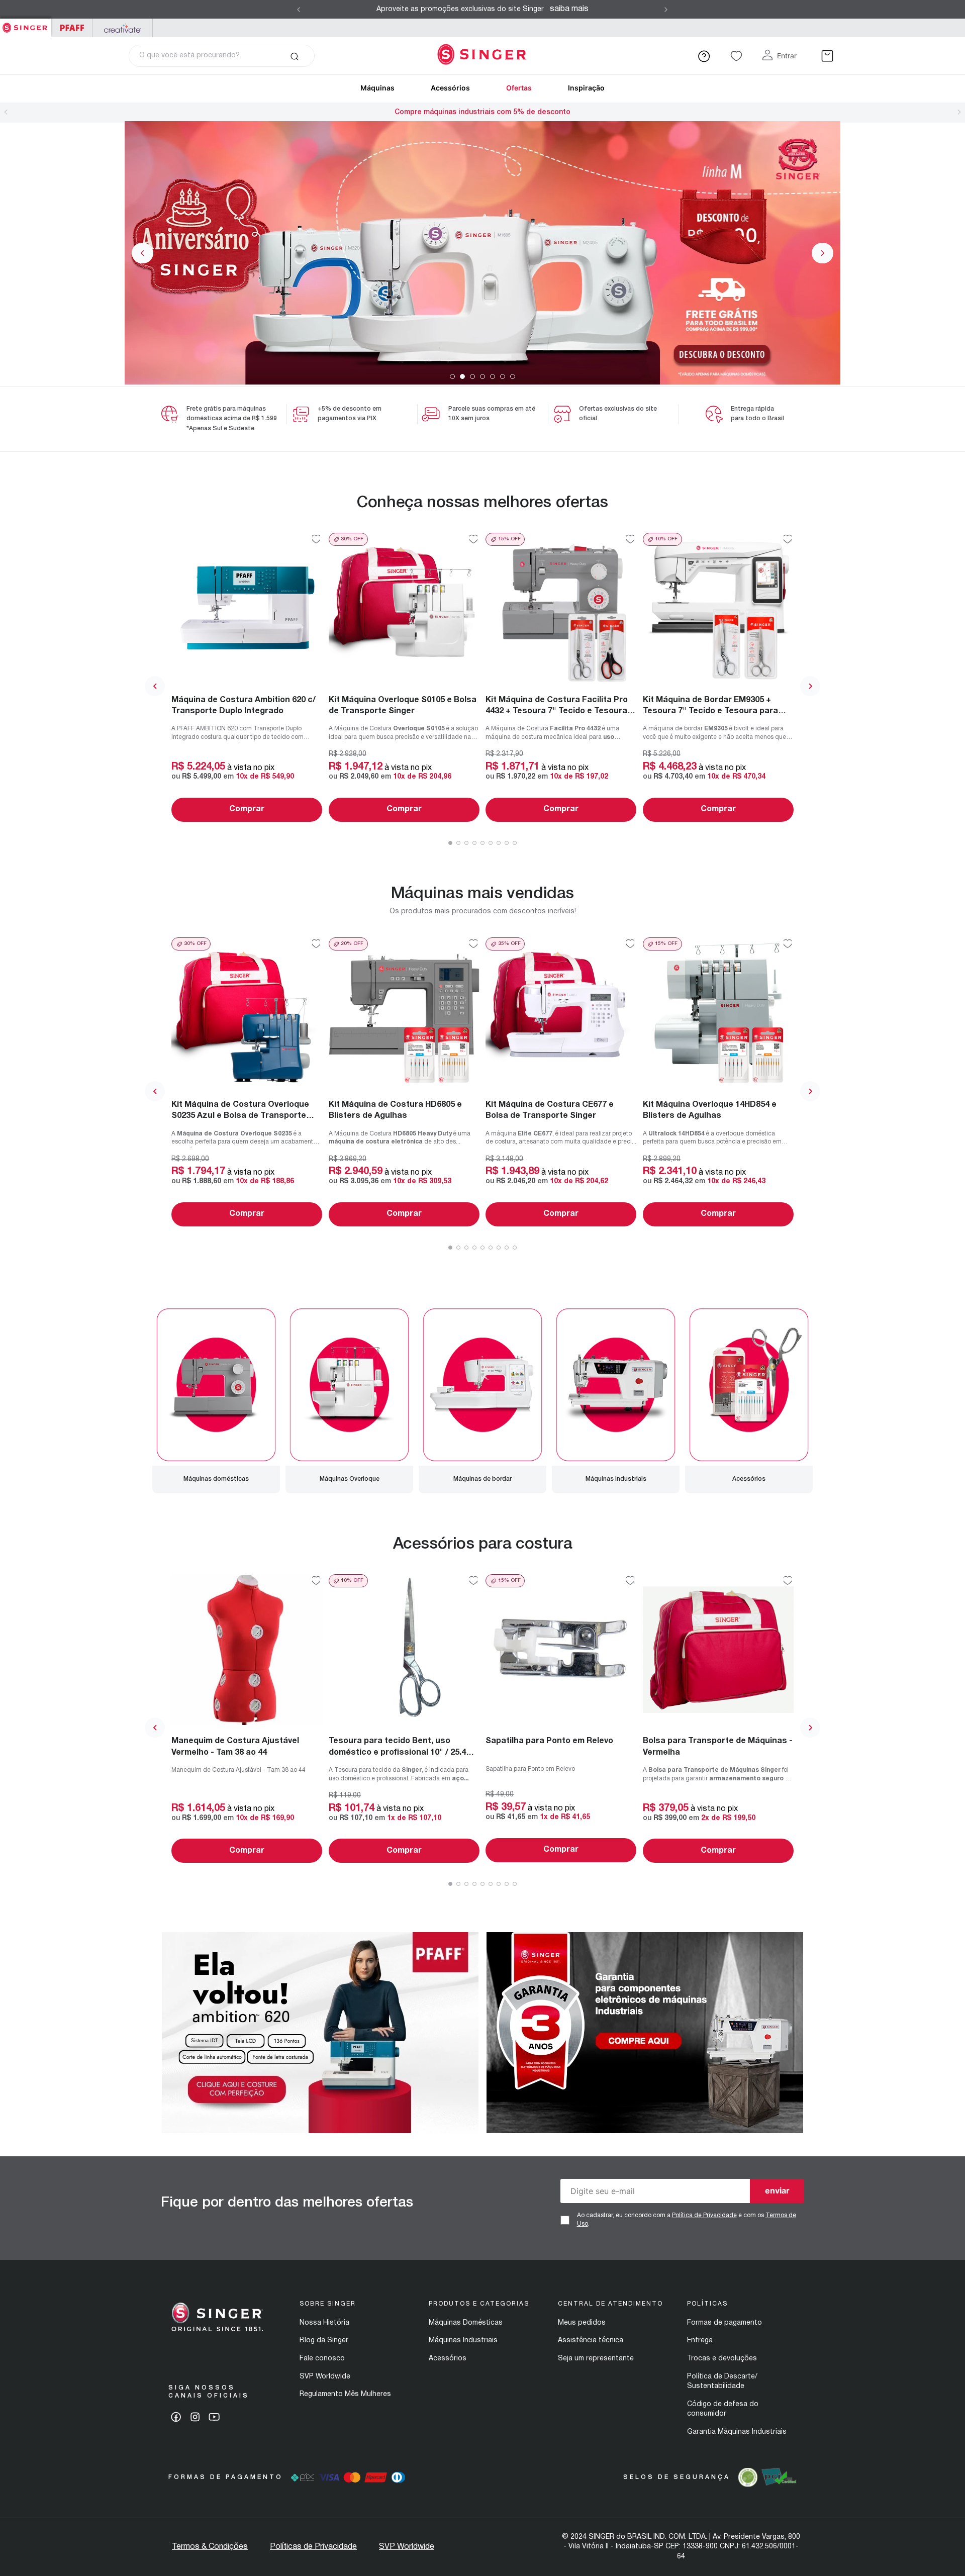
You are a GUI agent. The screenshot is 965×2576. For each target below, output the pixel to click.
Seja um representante (596, 2359)
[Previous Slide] (299, 10)
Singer (25, 24)
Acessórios (450, 88)
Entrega (700, 2341)
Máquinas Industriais (463, 2341)
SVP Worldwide (325, 2377)
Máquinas (377, 88)
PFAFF (72, 28)
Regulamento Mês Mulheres (345, 2394)
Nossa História (324, 2323)
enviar (777, 2190)
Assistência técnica (591, 2341)
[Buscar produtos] (294, 56)
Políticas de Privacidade (313, 2547)
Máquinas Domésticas (466, 2323)
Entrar (787, 56)
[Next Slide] (666, 10)
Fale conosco (322, 2359)
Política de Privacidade (704, 2215)
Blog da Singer (324, 2341)
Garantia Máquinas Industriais (737, 2432)
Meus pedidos (582, 2323)
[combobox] (222, 56)
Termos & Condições (210, 2547)
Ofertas (519, 88)
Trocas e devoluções (722, 2359)
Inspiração (586, 88)
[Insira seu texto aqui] (320, 2131)
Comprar (247, 809)
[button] (452, 376)
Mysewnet (122, 28)
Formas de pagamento (725, 2323)
